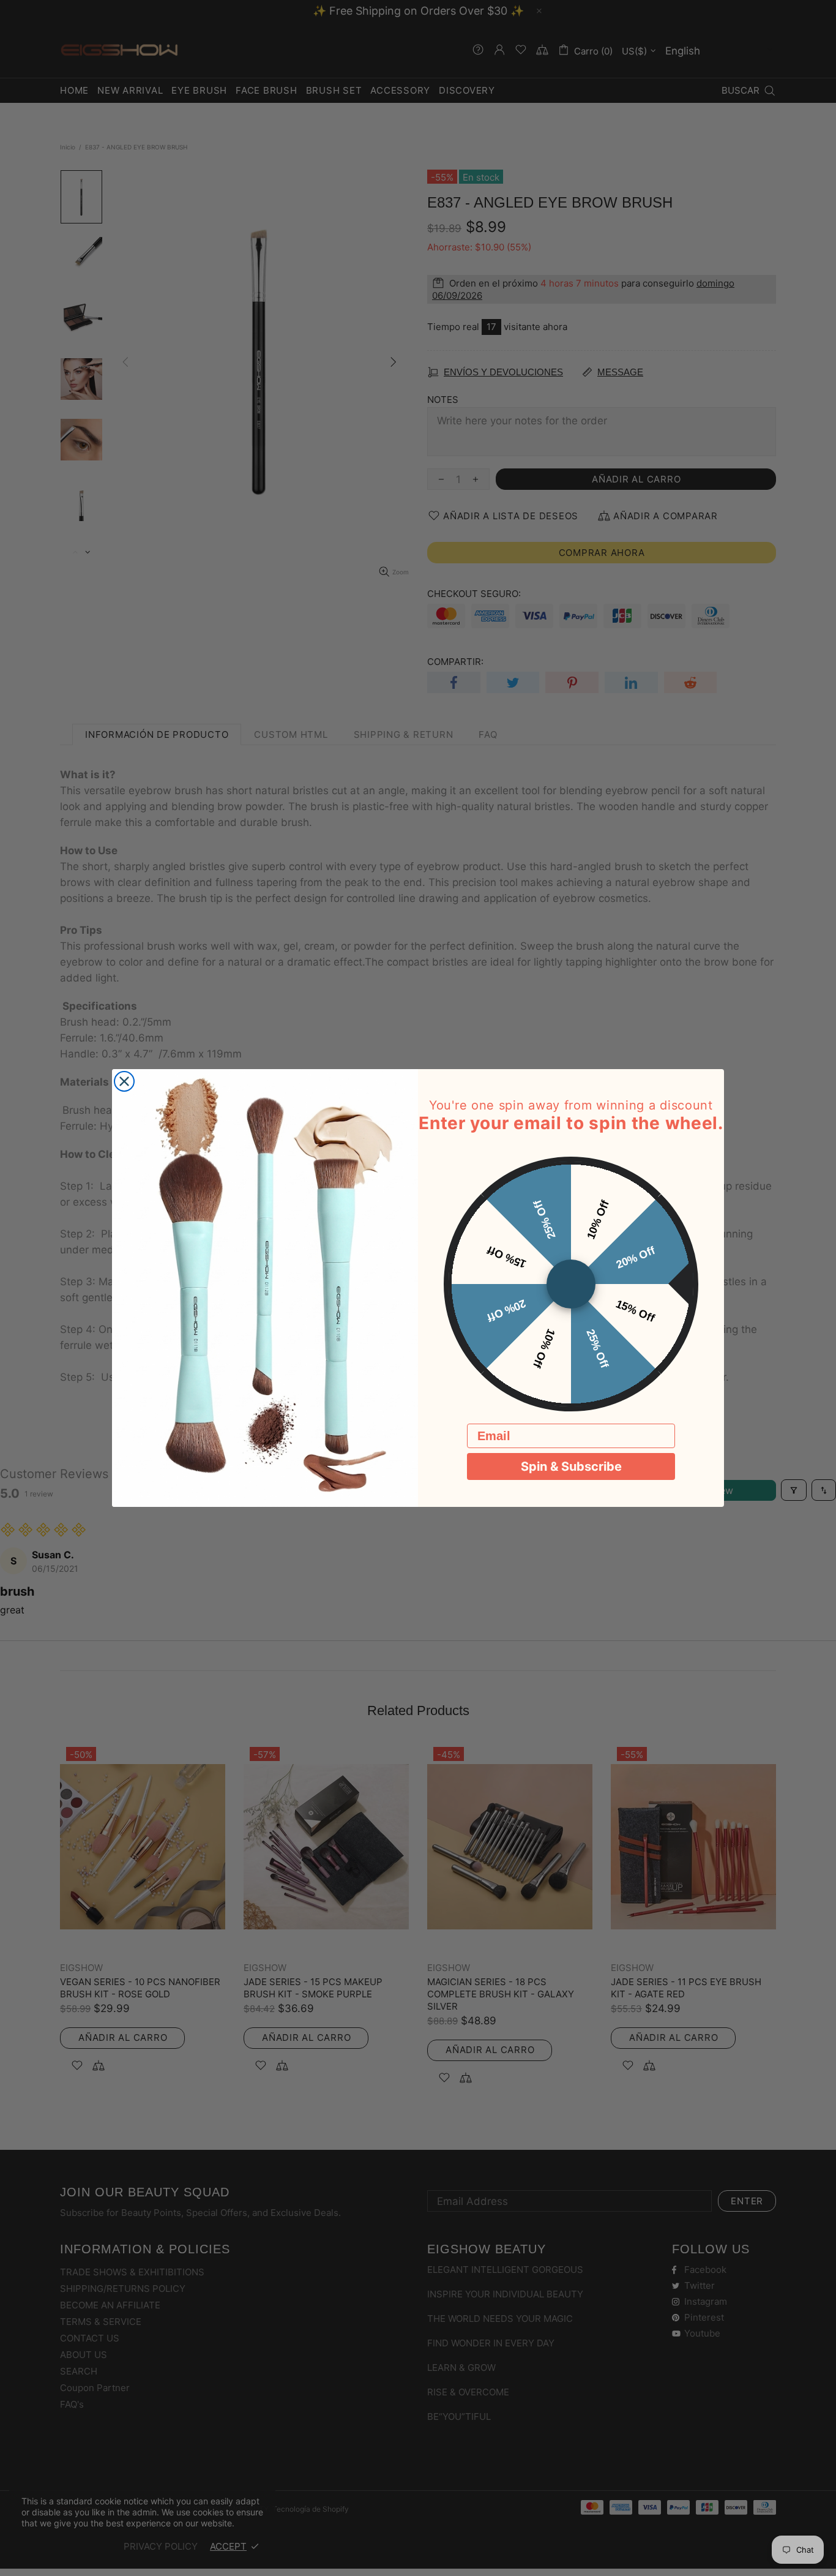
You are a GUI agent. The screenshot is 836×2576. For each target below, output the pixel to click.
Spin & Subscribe (571, 1466)
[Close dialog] (124, 1081)
